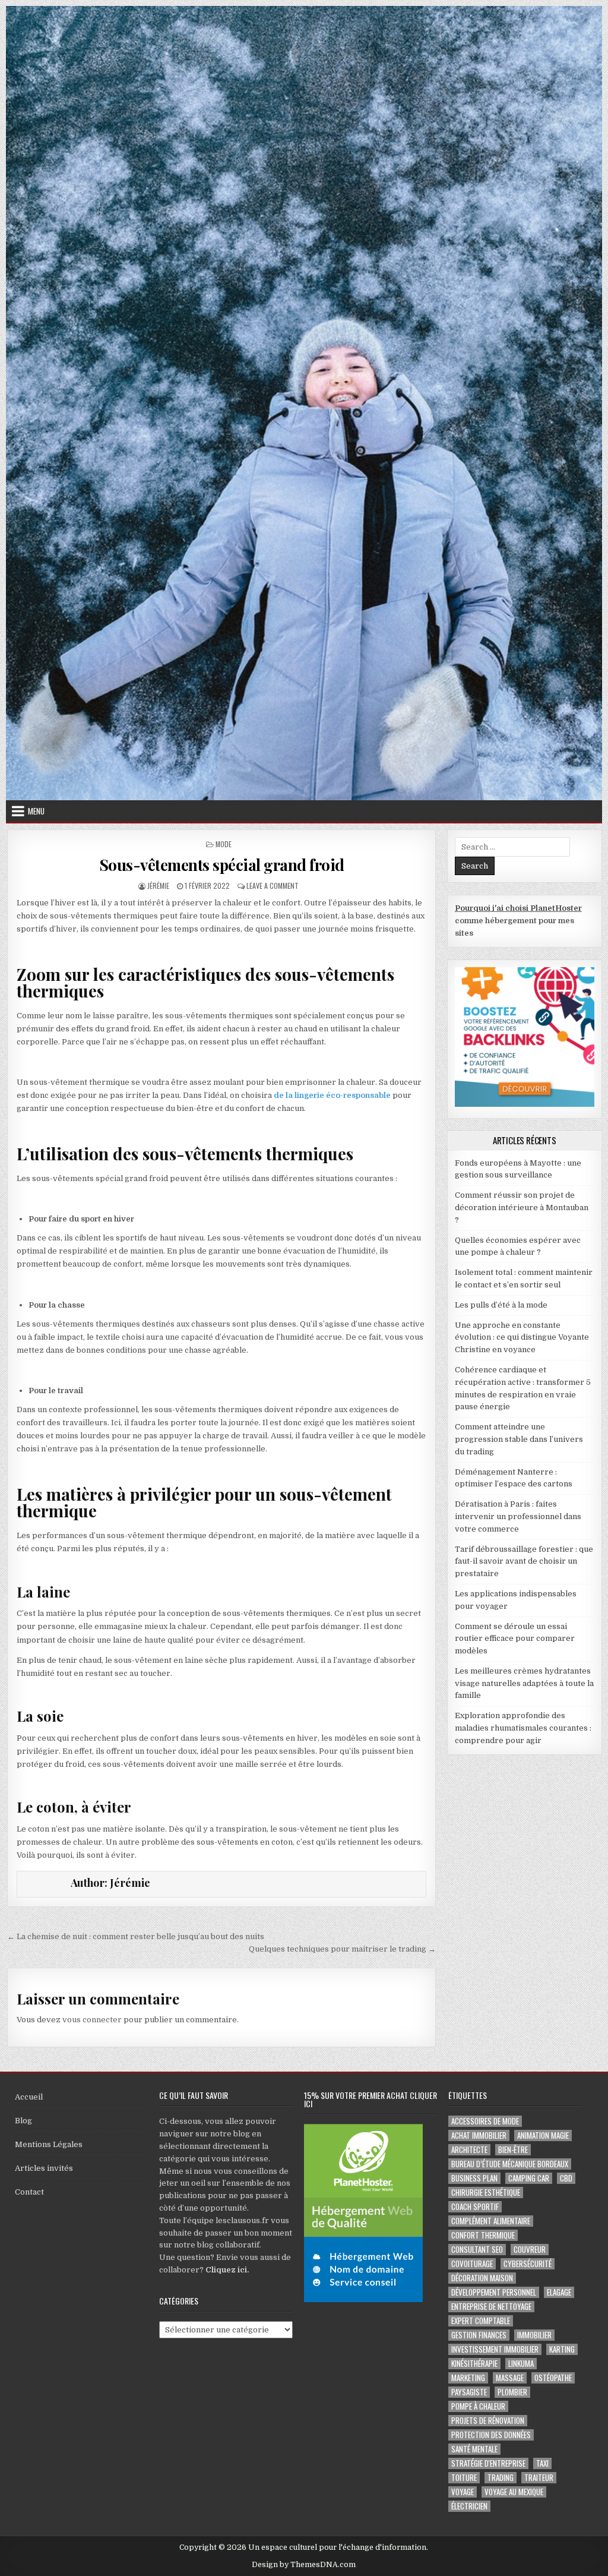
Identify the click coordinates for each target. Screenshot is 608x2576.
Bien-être (513, 2150)
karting (562, 2349)
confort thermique (483, 2235)
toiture (464, 2478)
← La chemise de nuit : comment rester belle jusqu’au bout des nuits (136, 1936)
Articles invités (44, 2168)
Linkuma (521, 2364)
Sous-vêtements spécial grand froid (222, 865)
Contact (29, 2192)
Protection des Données (491, 2435)
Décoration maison (482, 2278)
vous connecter (92, 2020)
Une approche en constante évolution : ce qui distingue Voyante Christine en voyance (522, 1338)
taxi (542, 2463)
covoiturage (472, 2264)
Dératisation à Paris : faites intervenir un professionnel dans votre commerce (518, 1516)
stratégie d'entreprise (488, 2463)
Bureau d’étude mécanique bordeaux (510, 2164)
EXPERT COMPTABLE (481, 2321)
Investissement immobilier (495, 2349)
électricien (469, 2506)
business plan (474, 2178)
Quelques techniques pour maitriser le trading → (342, 1949)
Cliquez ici (226, 2270)
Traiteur (539, 2478)
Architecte (469, 2150)
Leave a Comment (273, 885)
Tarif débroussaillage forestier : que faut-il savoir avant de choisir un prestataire (524, 1562)
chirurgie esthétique (486, 2193)
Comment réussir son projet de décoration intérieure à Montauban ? (522, 1207)
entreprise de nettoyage (491, 2307)
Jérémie (158, 885)
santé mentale (474, 2449)
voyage (463, 2492)
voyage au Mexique (514, 2492)
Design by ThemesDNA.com (304, 2565)
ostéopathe (553, 2378)
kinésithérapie (474, 2364)
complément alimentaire (491, 2221)
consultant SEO (477, 2250)
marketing (468, 2378)
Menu (36, 811)
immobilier (534, 2335)
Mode (224, 844)
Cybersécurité (528, 2264)
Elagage (559, 2292)
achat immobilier (479, 2135)
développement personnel (494, 2292)
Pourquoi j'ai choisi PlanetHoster (518, 908)
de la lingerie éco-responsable (332, 1095)
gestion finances (479, 2335)
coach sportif (475, 2207)
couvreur (530, 2250)
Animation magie (543, 2135)
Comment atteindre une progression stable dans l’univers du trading (519, 1439)
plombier (512, 2392)
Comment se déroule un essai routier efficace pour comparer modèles (515, 1639)
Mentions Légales (49, 2144)
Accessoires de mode (485, 2121)
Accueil (29, 2097)
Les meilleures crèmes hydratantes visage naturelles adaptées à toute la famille (524, 1683)
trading (501, 2478)
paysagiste (469, 2392)
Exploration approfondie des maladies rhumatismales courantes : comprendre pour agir (523, 1728)
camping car (529, 2178)
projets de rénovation (488, 2421)
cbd (566, 2178)
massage (510, 2378)
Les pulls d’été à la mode (501, 1305)
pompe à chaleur (478, 2406)
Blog (23, 2121)
